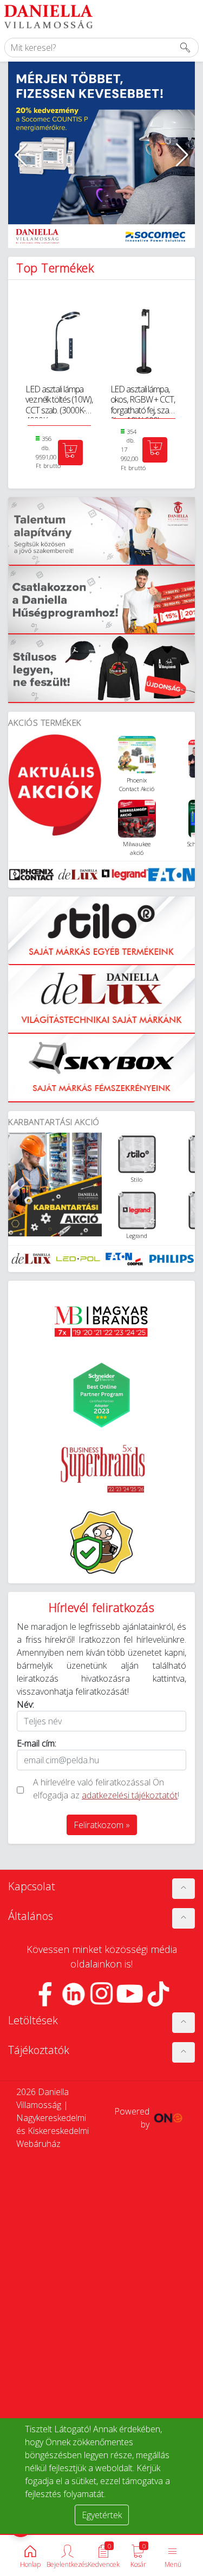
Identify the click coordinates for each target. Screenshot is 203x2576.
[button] (21, 155)
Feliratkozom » (102, 1825)
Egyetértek (102, 2515)
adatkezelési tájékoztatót (130, 1795)
